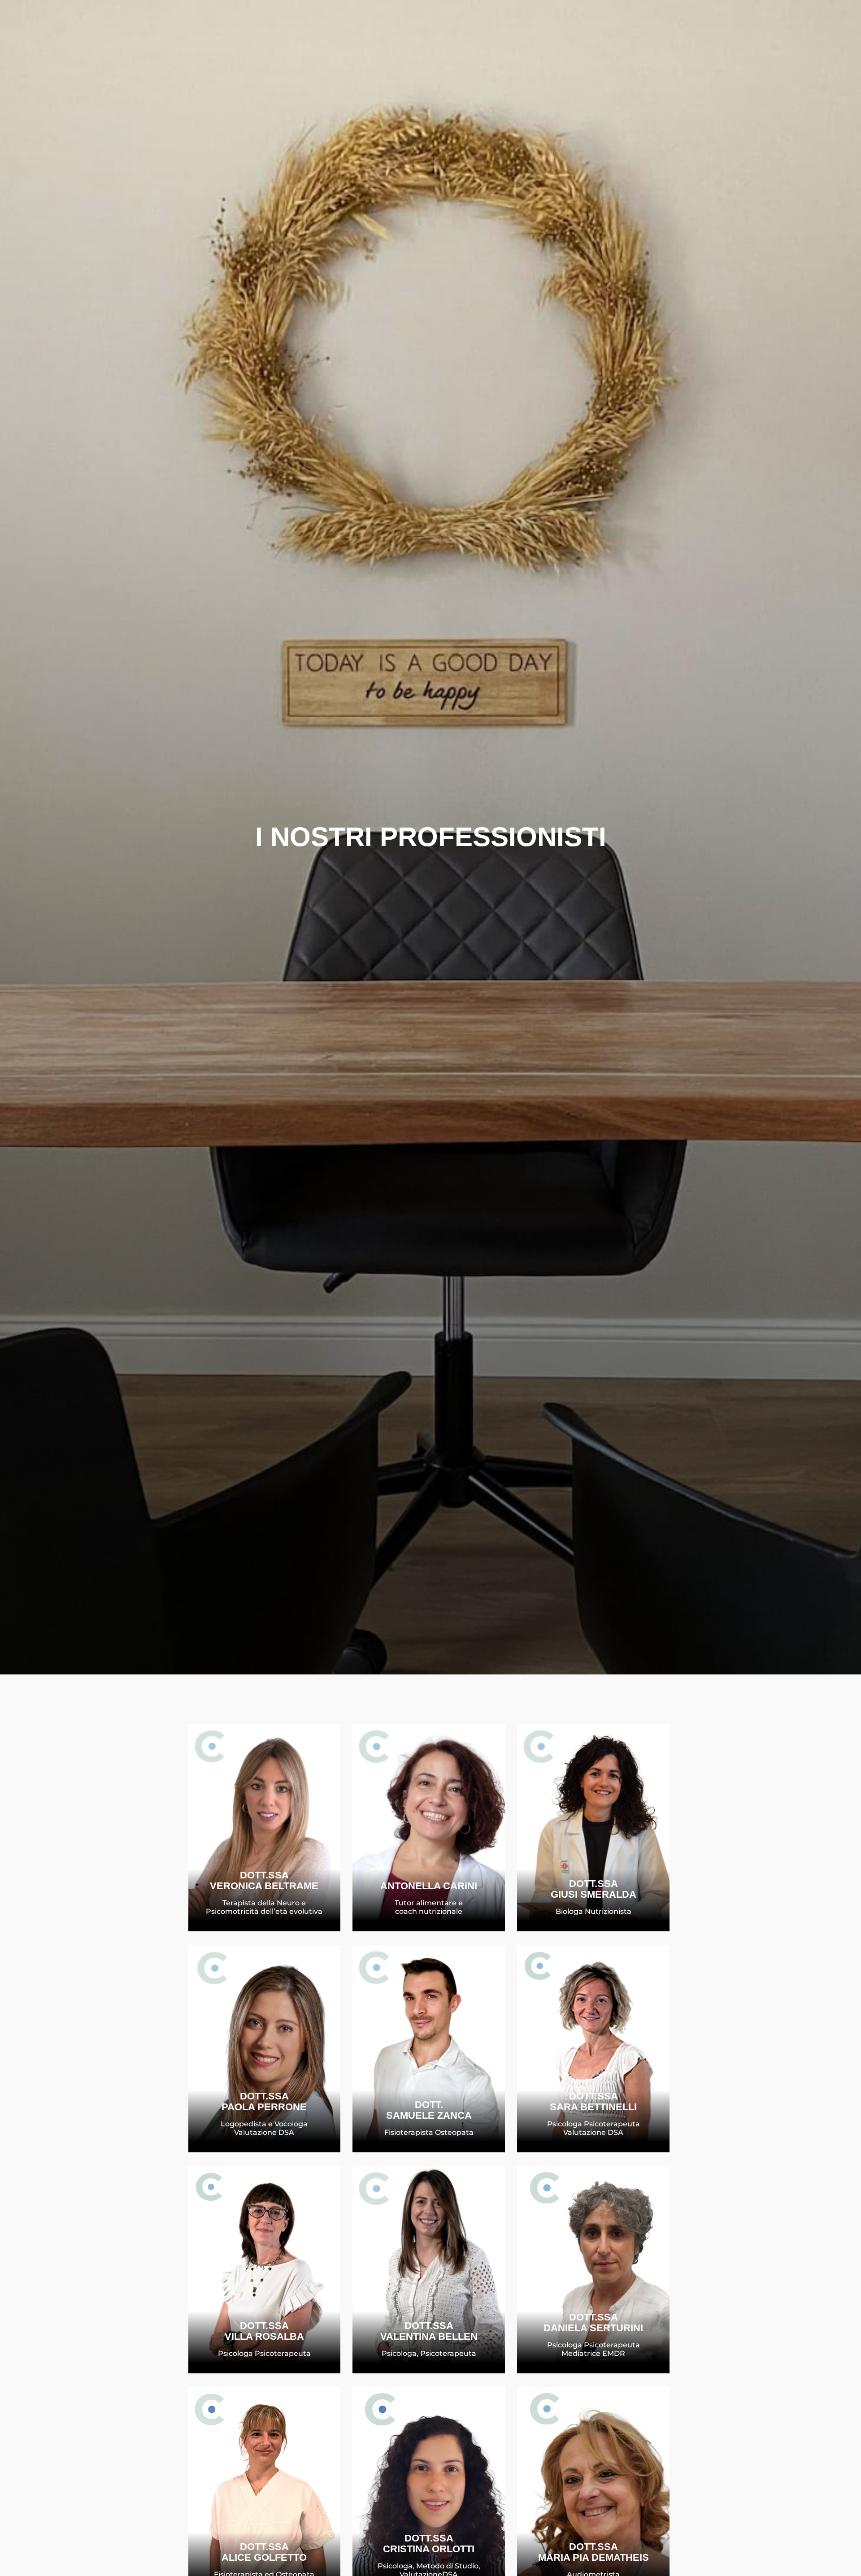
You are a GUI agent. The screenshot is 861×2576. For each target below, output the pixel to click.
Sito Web (272, 2121)
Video (272, 1904)
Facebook (437, 1905)
